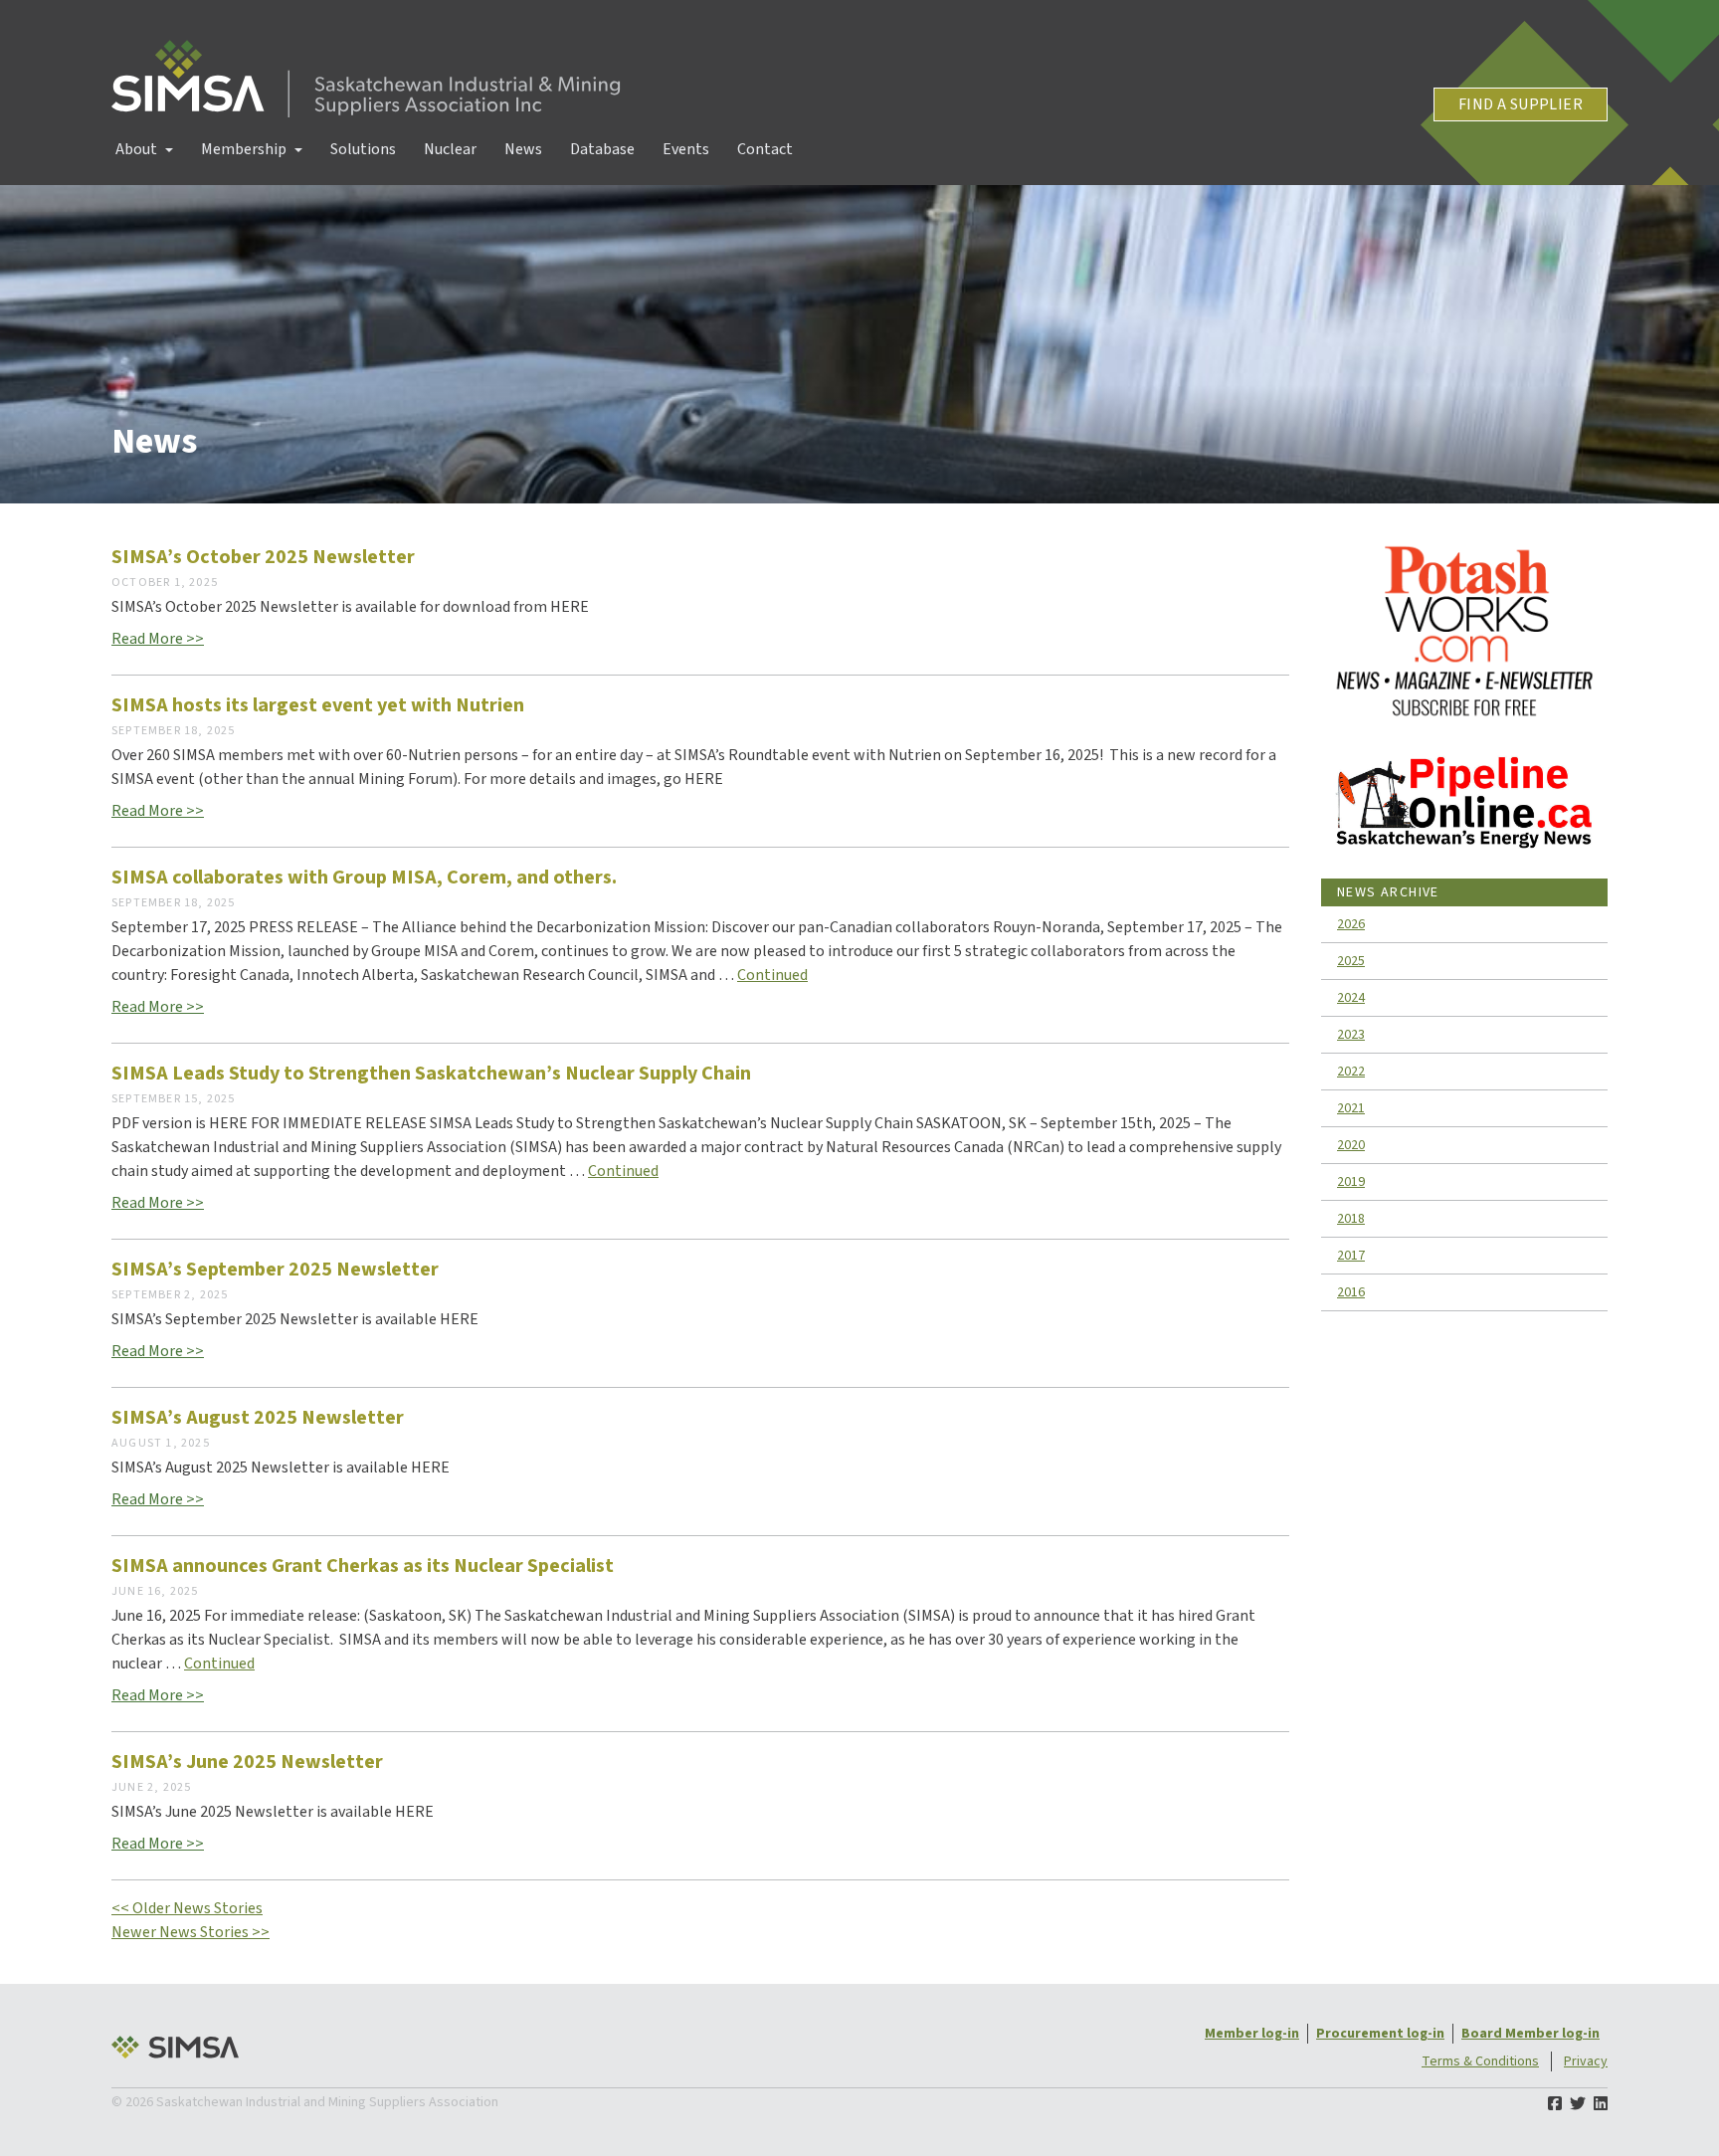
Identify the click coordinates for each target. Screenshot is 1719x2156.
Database (602, 149)
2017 (1351, 1256)
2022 (1351, 1072)
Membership (244, 149)
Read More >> (158, 639)
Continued (772, 975)
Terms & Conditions (1480, 2061)
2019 (1351, 1182)
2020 (1351, 1145)
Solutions (363, 149)
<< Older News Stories (187, 1908)
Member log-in (1252, 2034)
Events (686, 149)
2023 (1351, 1035)
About (136, 149)
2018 (1351, 1219)
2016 (1351, 1292)
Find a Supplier (1521, 104)
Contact (765, 149)
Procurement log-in (1380, 2034)
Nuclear (450, 149)
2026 (1351, 924)
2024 (1351, 998)
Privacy (1586, 2061)
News (523, 149)
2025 (1351, 961)
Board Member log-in (1530, 2034)
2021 (1351, 1108)
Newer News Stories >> (191, 1932)
